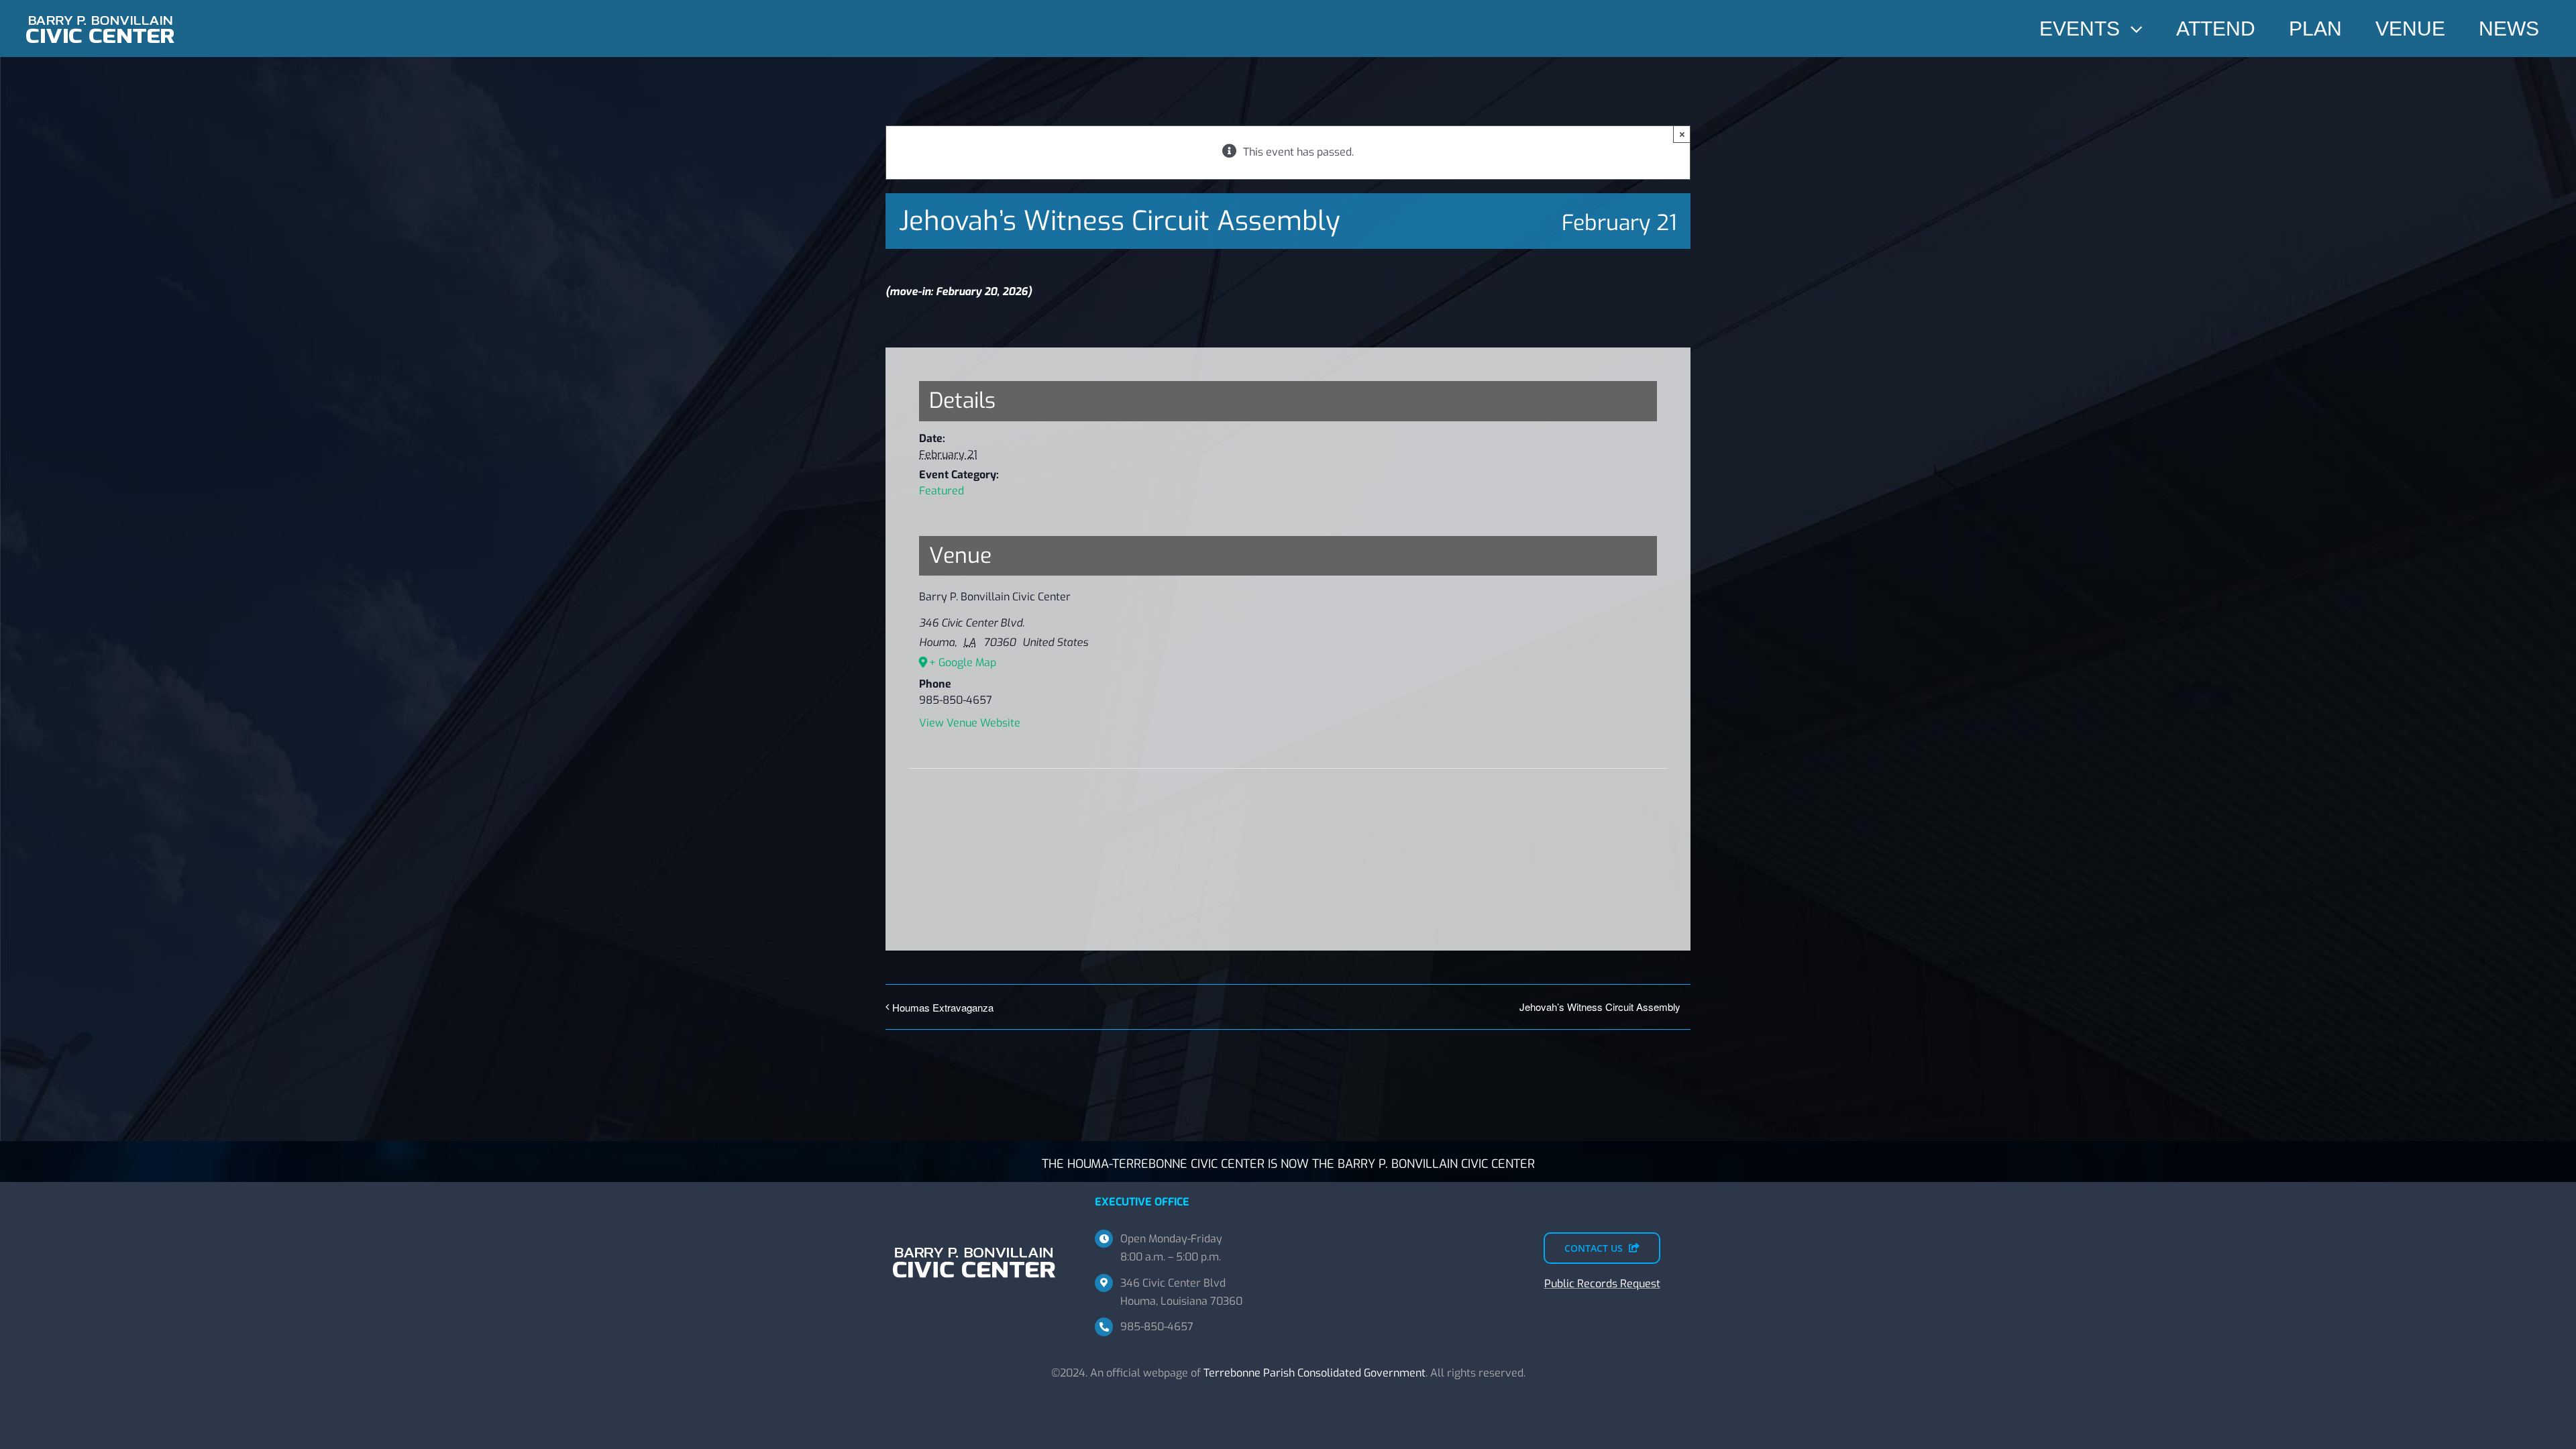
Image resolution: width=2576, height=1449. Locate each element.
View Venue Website (970, 723)
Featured (942, 491)
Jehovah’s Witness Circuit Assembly (1600, 1007)
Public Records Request (1602, 1284)
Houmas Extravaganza (943, 1007)
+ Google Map (963, 662)
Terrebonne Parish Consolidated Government (1314, 1373)
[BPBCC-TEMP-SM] (101, 12)
